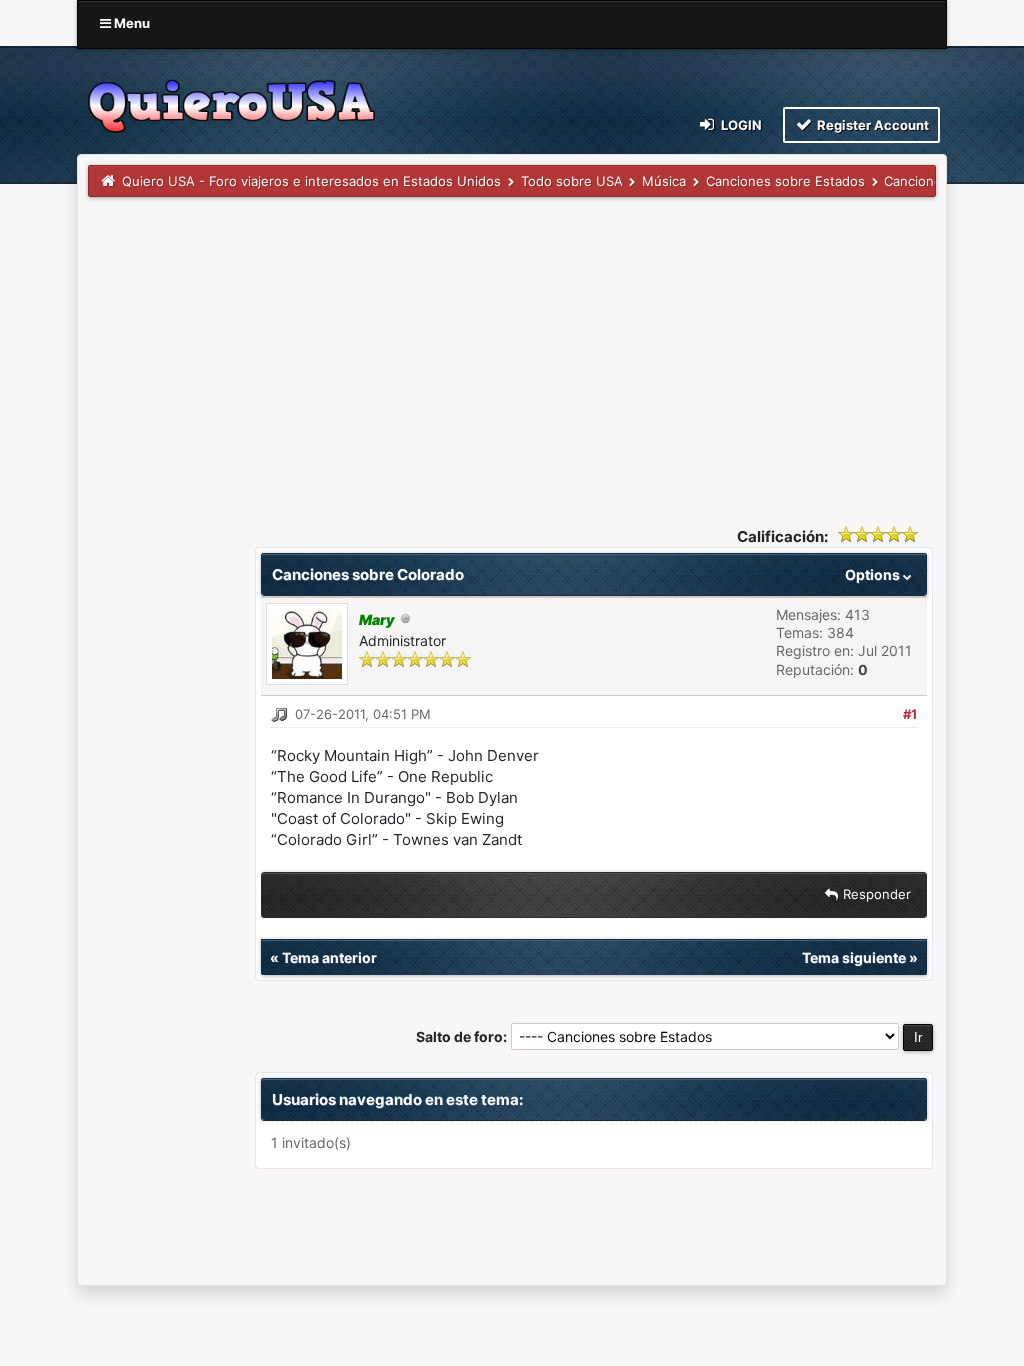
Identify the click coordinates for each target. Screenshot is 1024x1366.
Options (874, 574)
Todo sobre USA (572, 181)
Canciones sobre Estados (785, 181)
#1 (910, 714)
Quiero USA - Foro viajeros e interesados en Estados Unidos (311, 181)
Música (664, 181)
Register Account (871, 125)
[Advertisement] (512, 347)
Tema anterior (329, 957)
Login (740, 125)
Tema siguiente (854, 957)
